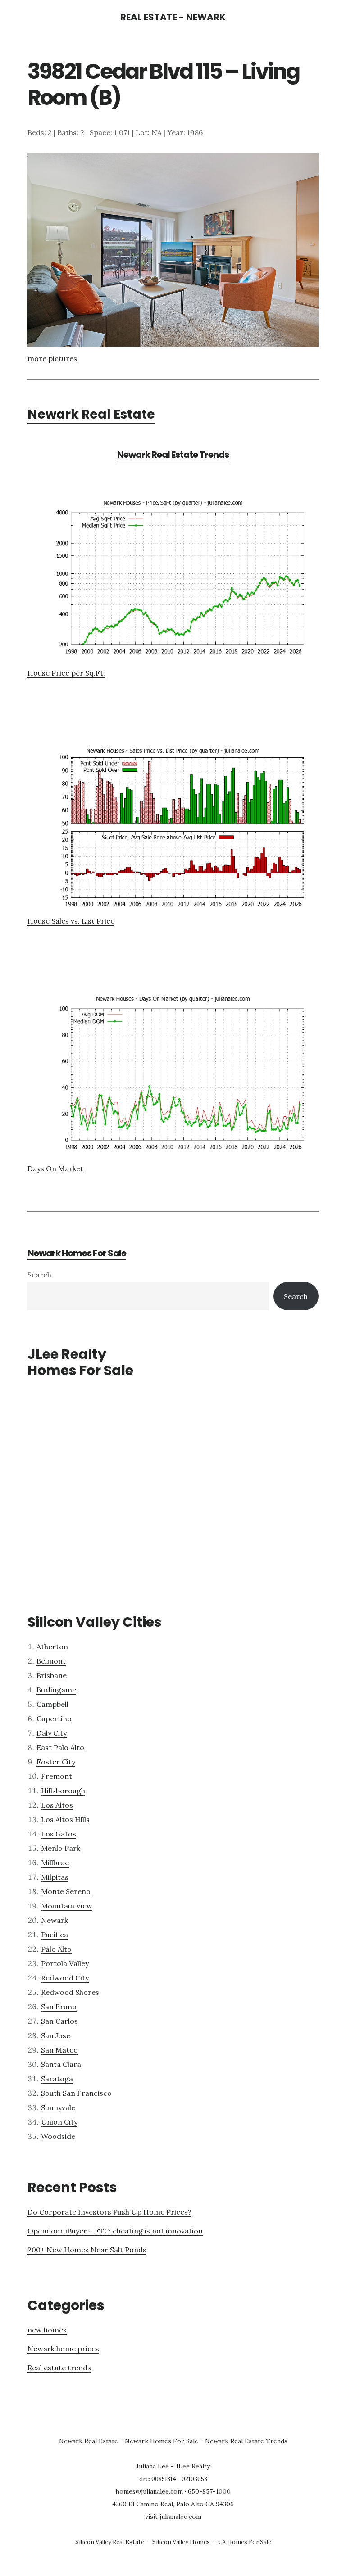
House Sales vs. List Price (71, 921)
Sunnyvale (58, 2107)
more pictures (52, 358)
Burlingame (56, 1690)
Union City (59, 2122)
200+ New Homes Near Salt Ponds (87, 2250)
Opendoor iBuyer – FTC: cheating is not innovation (115, 2231)
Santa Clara (61, 2064)
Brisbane (52, 1675)
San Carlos (59, 2021)
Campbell (52, 1704)
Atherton (52, 1647)
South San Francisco (76, 2093)
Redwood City (65, 1978)
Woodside (58, 2136)
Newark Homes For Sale (77, 1253)
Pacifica (55, 1935)
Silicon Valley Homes (181, 2542)
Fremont (57, 1776)
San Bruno (59, 2007)
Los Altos (57, 1805)
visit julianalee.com (173, 2517)
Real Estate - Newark (173, 17)
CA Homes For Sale (245, 2542)
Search (39, 1275)
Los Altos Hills (65, 1819)
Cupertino (54, 1719)
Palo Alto (56, 1949)
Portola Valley (65, 1963)
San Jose (56, 2035)
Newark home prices (63, 2349)
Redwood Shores (70, 1992)
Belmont (51, 1661)
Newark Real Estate (91, 414)
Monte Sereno (66, 1891)
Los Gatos (59, 1834)
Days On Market (55, 1168)
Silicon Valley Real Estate (110, 2542)
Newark (55, 1920)
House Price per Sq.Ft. (66, 673)
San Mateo (59, 2050)
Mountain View (67, 1906)
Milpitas (55, 1877)
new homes (47, 2330)
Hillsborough (63, 1791)
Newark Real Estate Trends (173, 455)
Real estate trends (59, 2368)
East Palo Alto (60, 1747)
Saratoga (57, 2079)
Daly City (52, 1733)
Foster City (56, 1762)
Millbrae (55, 1863)
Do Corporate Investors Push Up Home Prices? (109, 2212)
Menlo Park (61, 1848)
